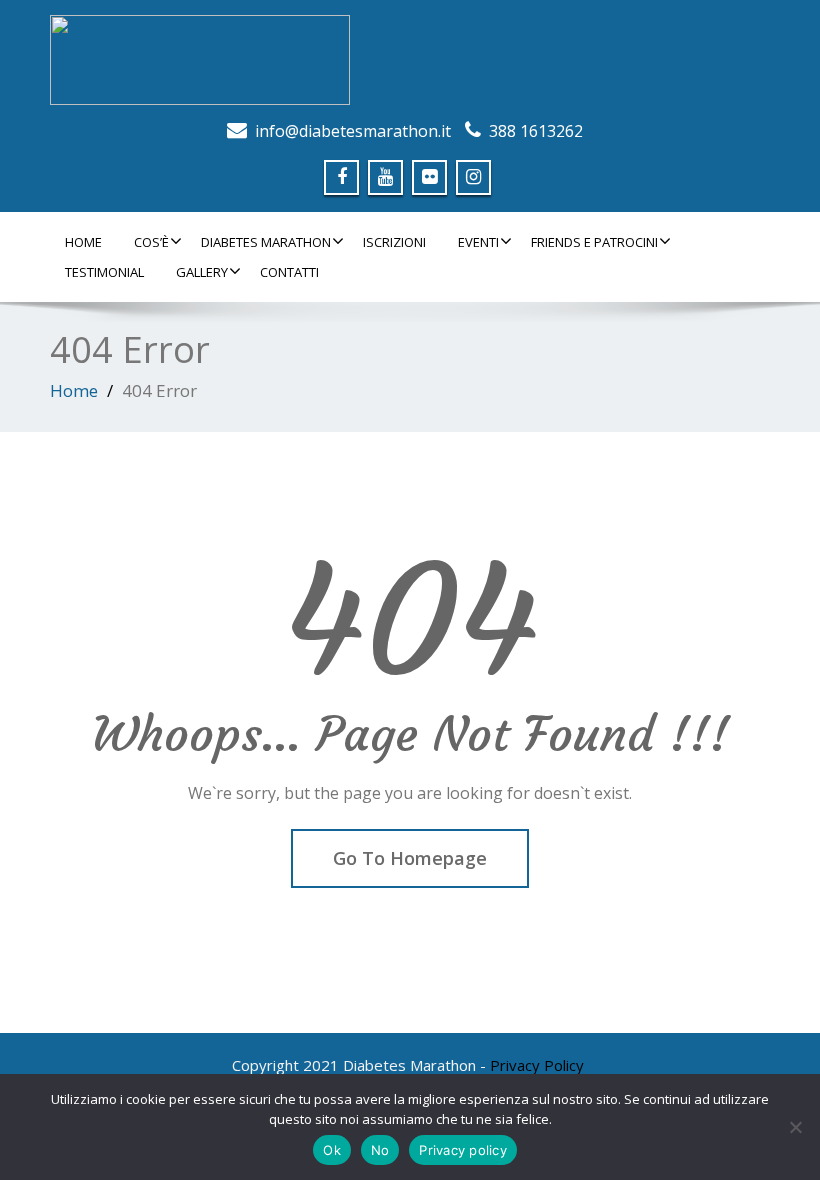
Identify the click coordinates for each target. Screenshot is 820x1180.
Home (83, 242)
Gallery (202, 272)
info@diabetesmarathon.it (353, 131)
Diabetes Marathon (266, 242)
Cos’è (151, 242)
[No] (795, 1127)
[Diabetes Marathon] (410, 60)
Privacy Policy (537, 1065)
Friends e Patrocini (594, 242)
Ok (332, 1150)
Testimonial (104, 272)
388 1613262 (536, 131)
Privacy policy (463, 1150)
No (380, 1150)
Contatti (289, 272)
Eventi (478, 242)
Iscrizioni (394, 242)
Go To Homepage (410, 858)
